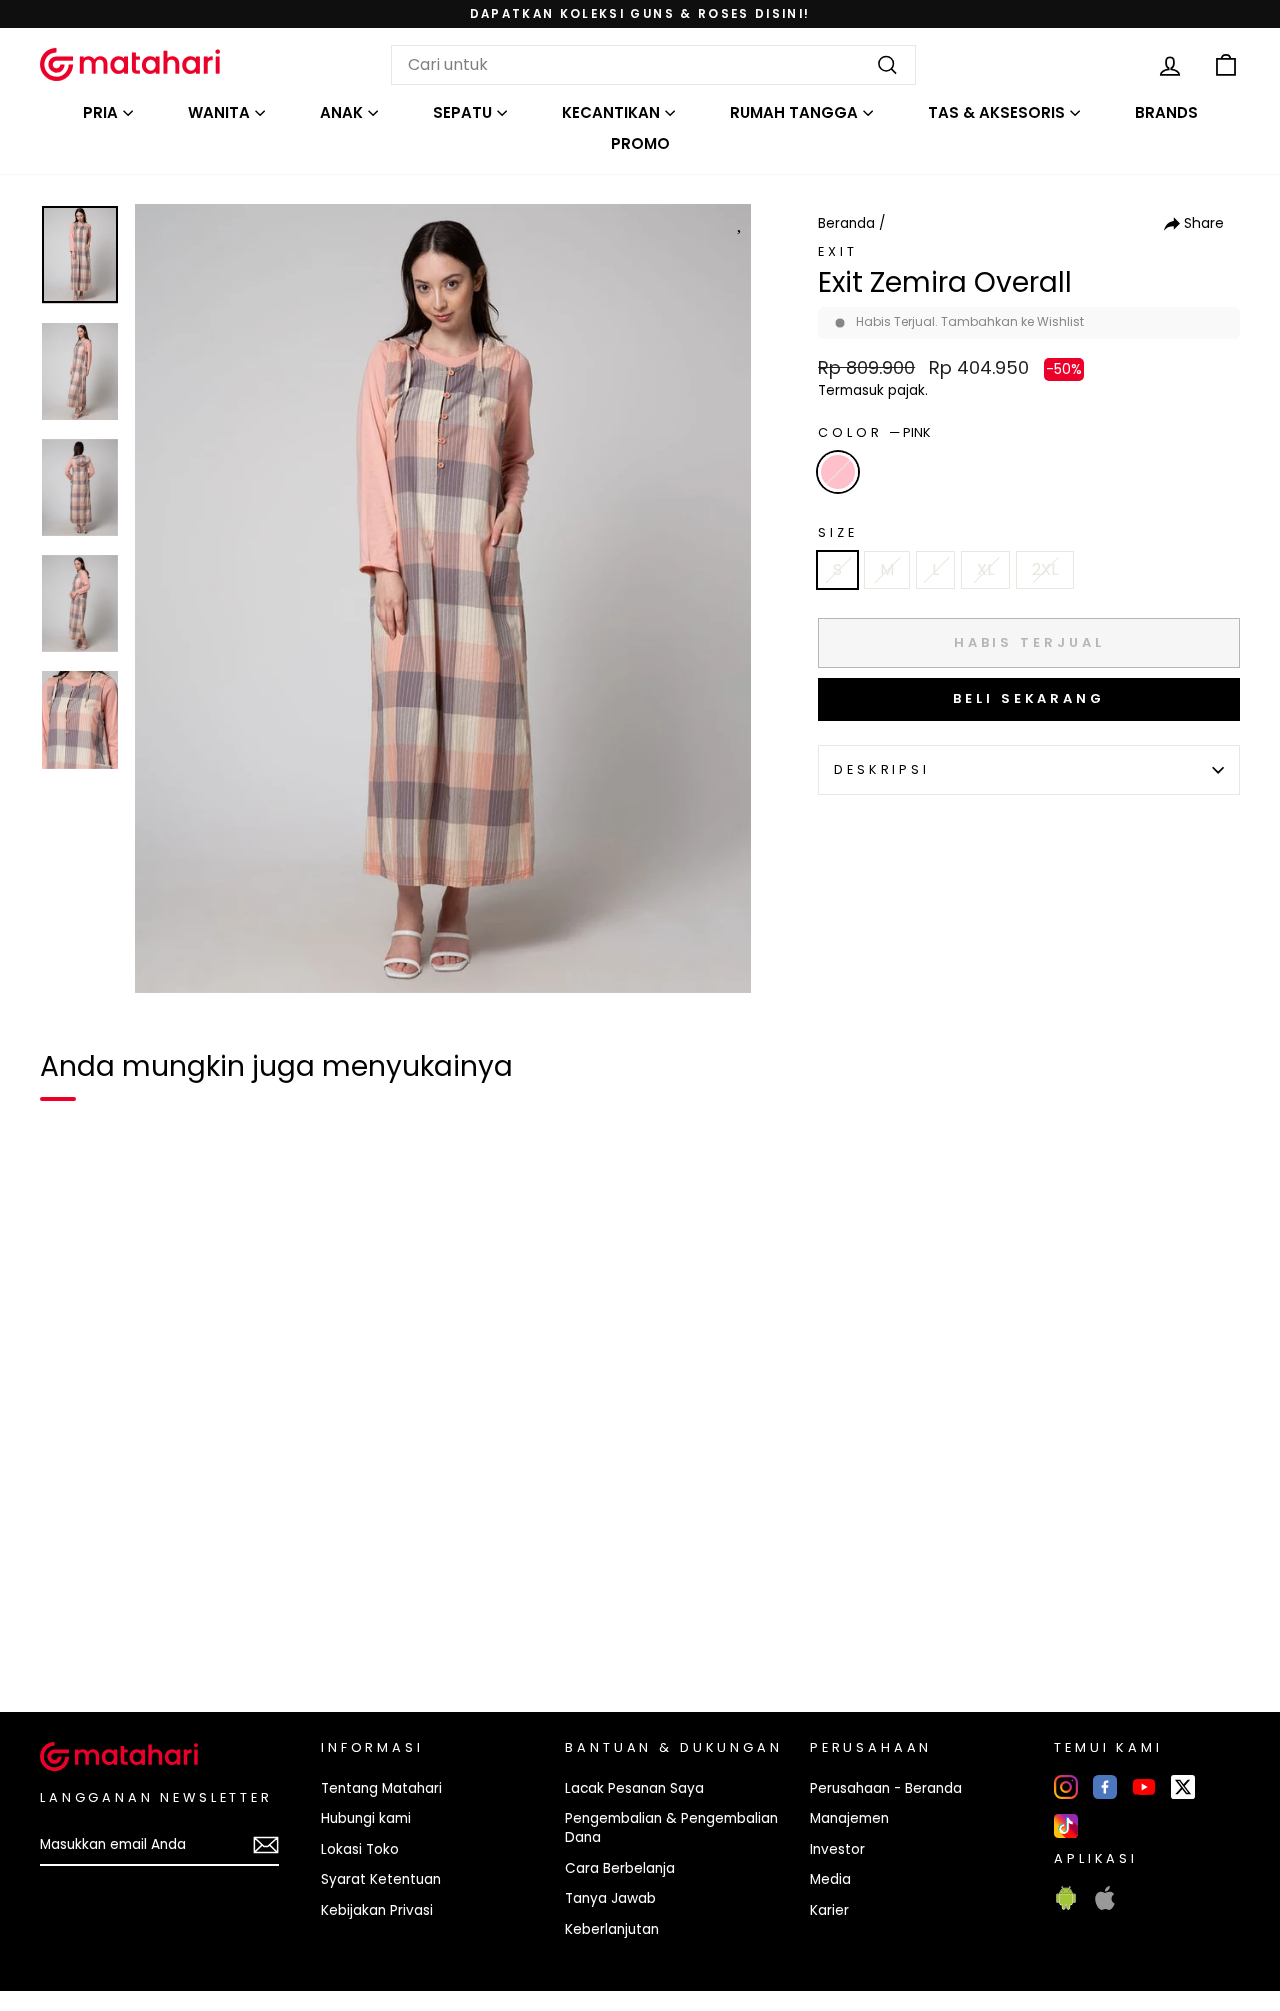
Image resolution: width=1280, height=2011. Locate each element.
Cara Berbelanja (620, 1868)
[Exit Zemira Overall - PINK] (68, 1628)
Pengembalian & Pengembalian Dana (671, 1828)
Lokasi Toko (360, 1849)
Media (830, 1879)
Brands (1166, 112)
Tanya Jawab (610, 1898)
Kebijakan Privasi (377, 1910)
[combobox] (653, 65)
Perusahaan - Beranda (886, 1788)
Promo (640, 143)
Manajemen (849, 1818)
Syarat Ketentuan (381, 1879)
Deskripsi (882, 769)
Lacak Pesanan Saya (634, 1788)
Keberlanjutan (612, 1929)
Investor (837, 1849)
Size (837, 532)
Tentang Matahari (381, 1788)
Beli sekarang (1029, 698)
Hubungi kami (366, 1818)
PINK (838, 472)
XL (985, 569)
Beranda (846, 223)
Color (874, 432)
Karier (829, 1910)
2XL (1045, 569)
